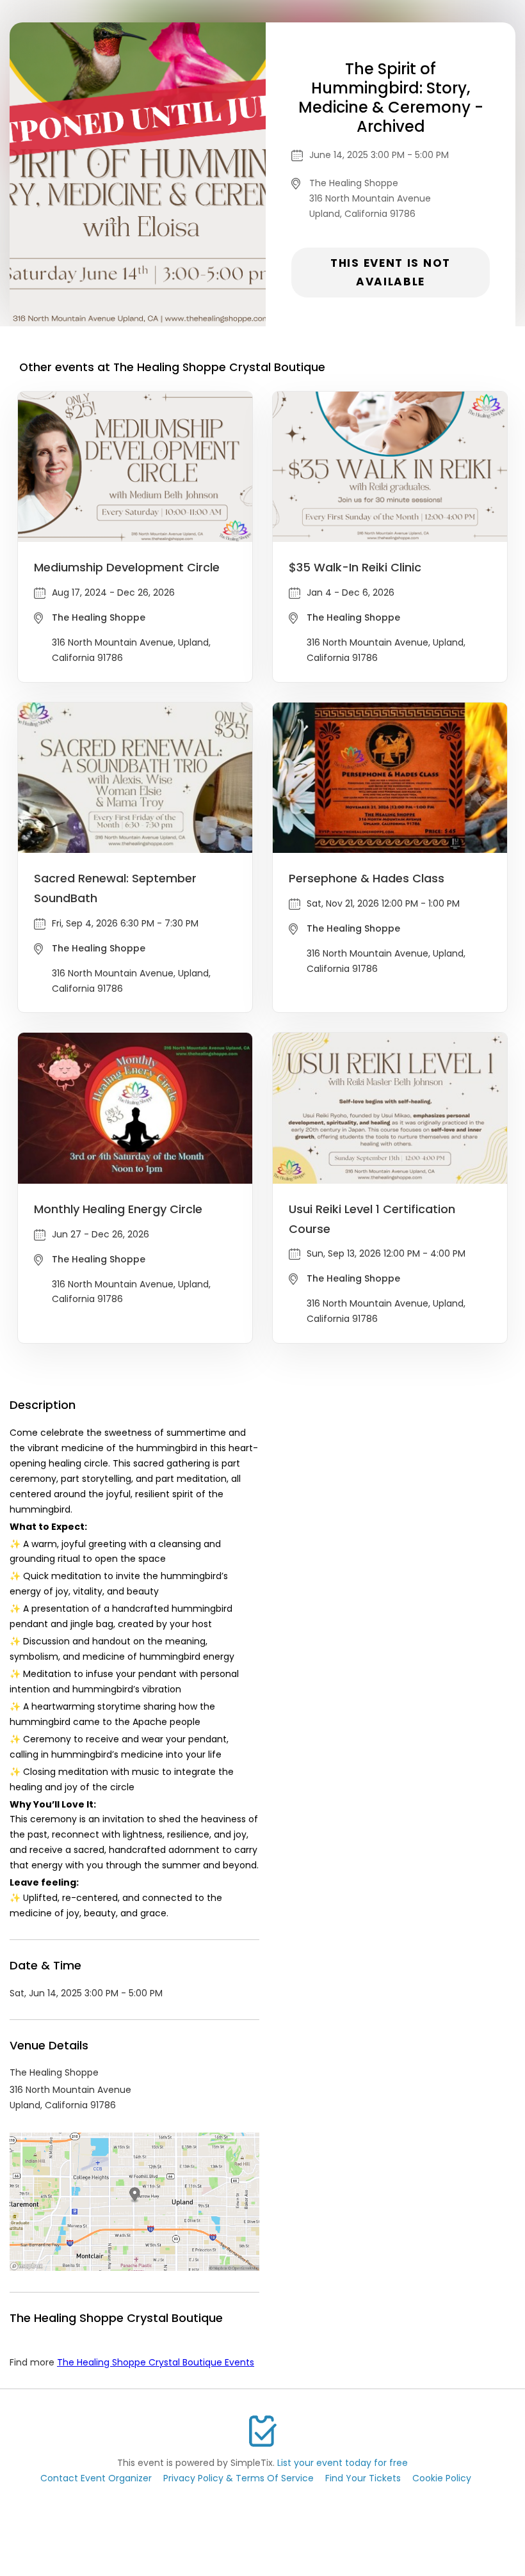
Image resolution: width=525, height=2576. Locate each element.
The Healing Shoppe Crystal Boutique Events (156, 2362)
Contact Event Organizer (96, 2478)
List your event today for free (343, 2463)
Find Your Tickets (363, 2478)
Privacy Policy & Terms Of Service (238, 2478)
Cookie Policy (442, 2478)
